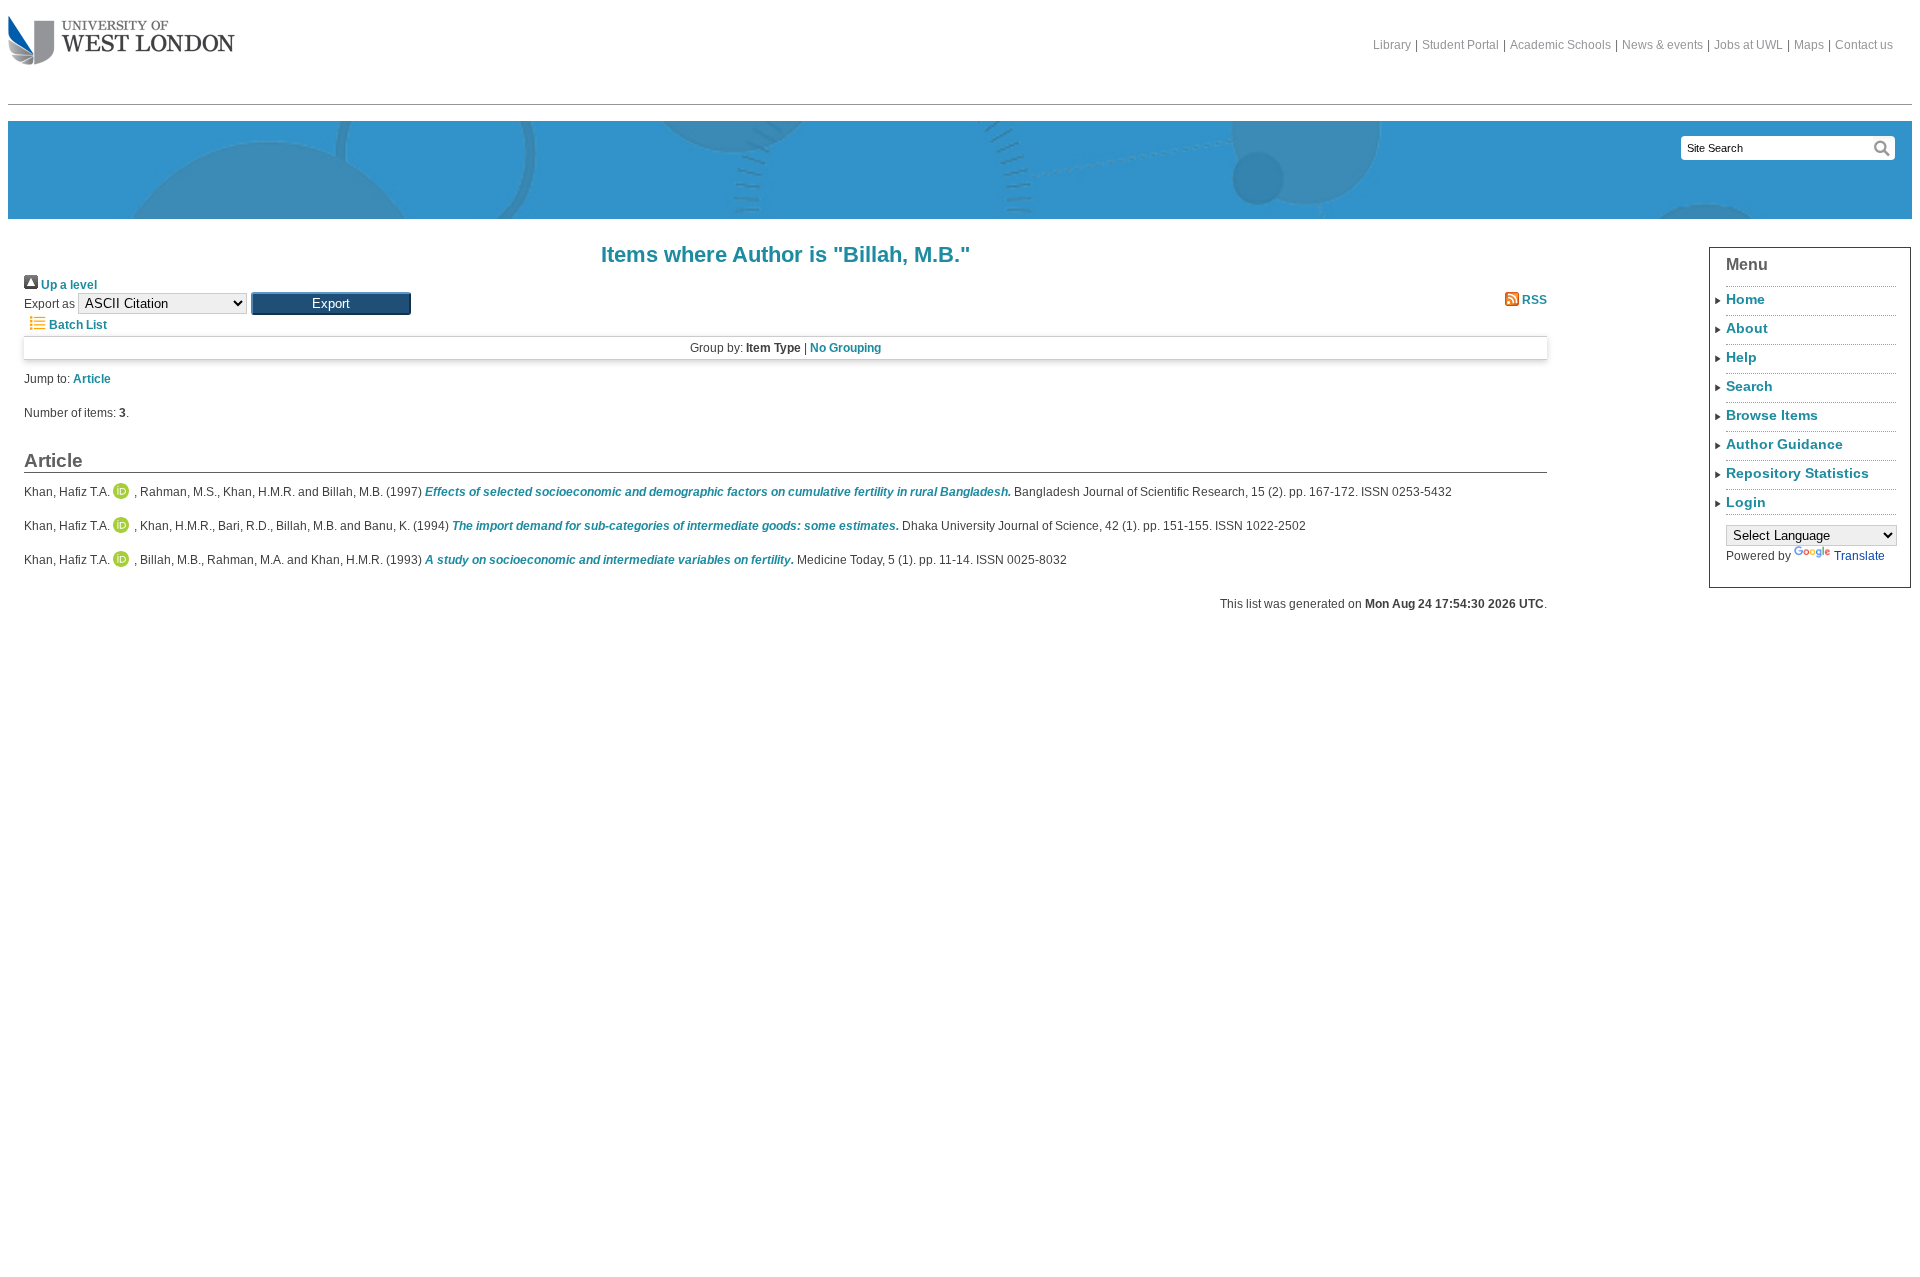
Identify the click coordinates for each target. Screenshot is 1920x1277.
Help (1741, 357)
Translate (1859, 556)
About (1747, 328)
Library (1392, 45)
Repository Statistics (1797, 473)
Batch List (76, 325)
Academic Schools (1560, 45)
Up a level (67, 285)
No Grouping (845, 348)
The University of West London (121, 42)
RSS (1533, 300)
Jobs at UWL (1748, 45)
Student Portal (1460, 45)
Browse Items (1772, 415)
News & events (1662, 45)
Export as (49, 304)
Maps (1809, 45)
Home (1745, 299)
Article (92, 379)
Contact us (1864, 45)
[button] (331, 303)
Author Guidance (1784, 444)
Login (1746, 502)
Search (1749, 386)
